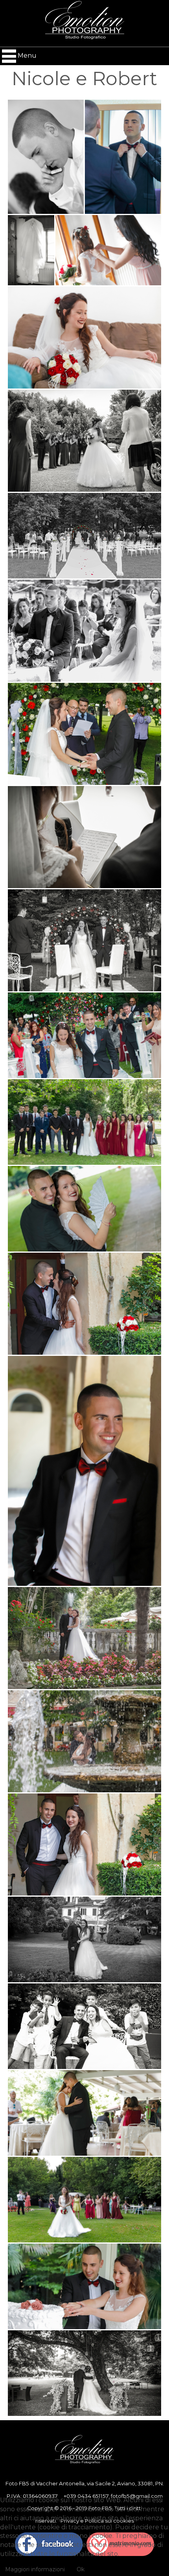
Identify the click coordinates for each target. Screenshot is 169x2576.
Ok (81, 2569)
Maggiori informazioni (35, 2569)
